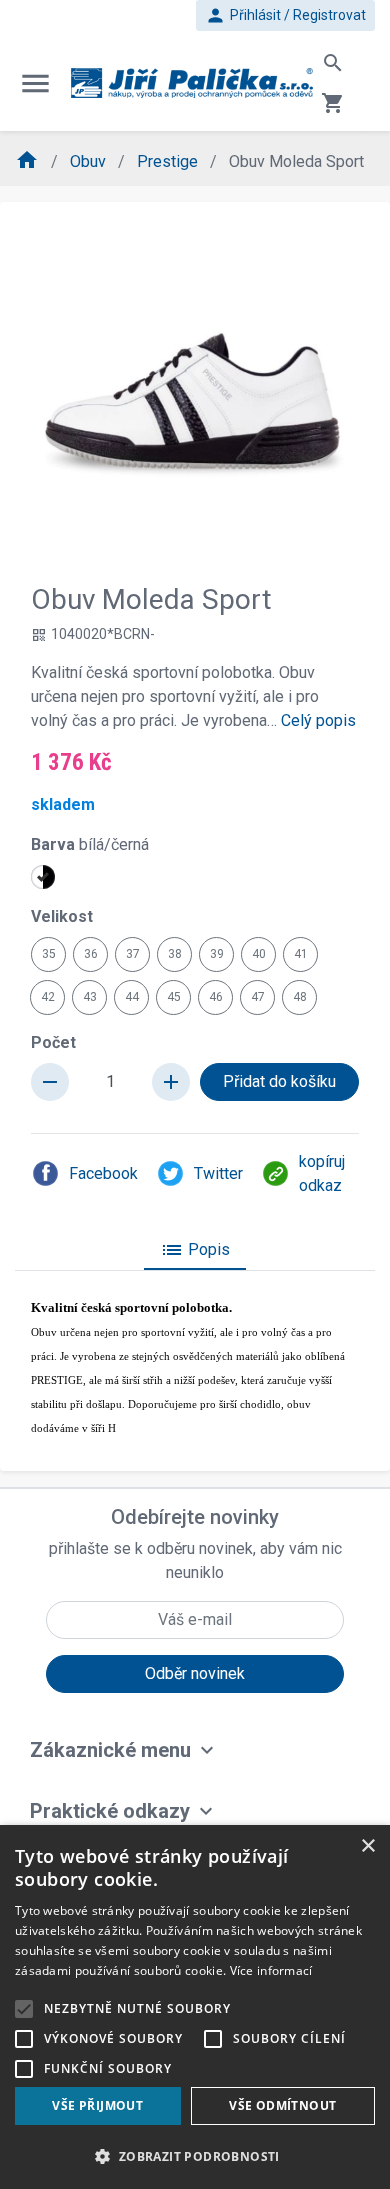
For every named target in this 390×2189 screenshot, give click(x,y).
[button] (195, 2156)
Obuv (90, 161)
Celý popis (318, 720)
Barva (90, 844)
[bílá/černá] (43, 877)
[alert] (195, 2007)
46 (216, 997)
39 (217, 954)
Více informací (271, 1970)
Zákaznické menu (110, 1750)
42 (48, 997)
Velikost (62, 916)
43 (90, 997)
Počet (53, 1042)
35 (49, 954)
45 (174, 997)
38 (175, 954)
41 (301, 954)
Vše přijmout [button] (97, 2105)
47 (258, 997)
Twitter (218, 1173)
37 (133, 954)
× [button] (367, 1846)
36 (91, 954)
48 (300, 997)
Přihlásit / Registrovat (285, 15)
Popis (195, 1250)
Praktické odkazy (110, 1811)
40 (259, 954)
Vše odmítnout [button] (282, 2105)
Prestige (169, 161)
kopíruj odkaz (322, 1173)
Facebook (103, 1173)
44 (132, 997)
